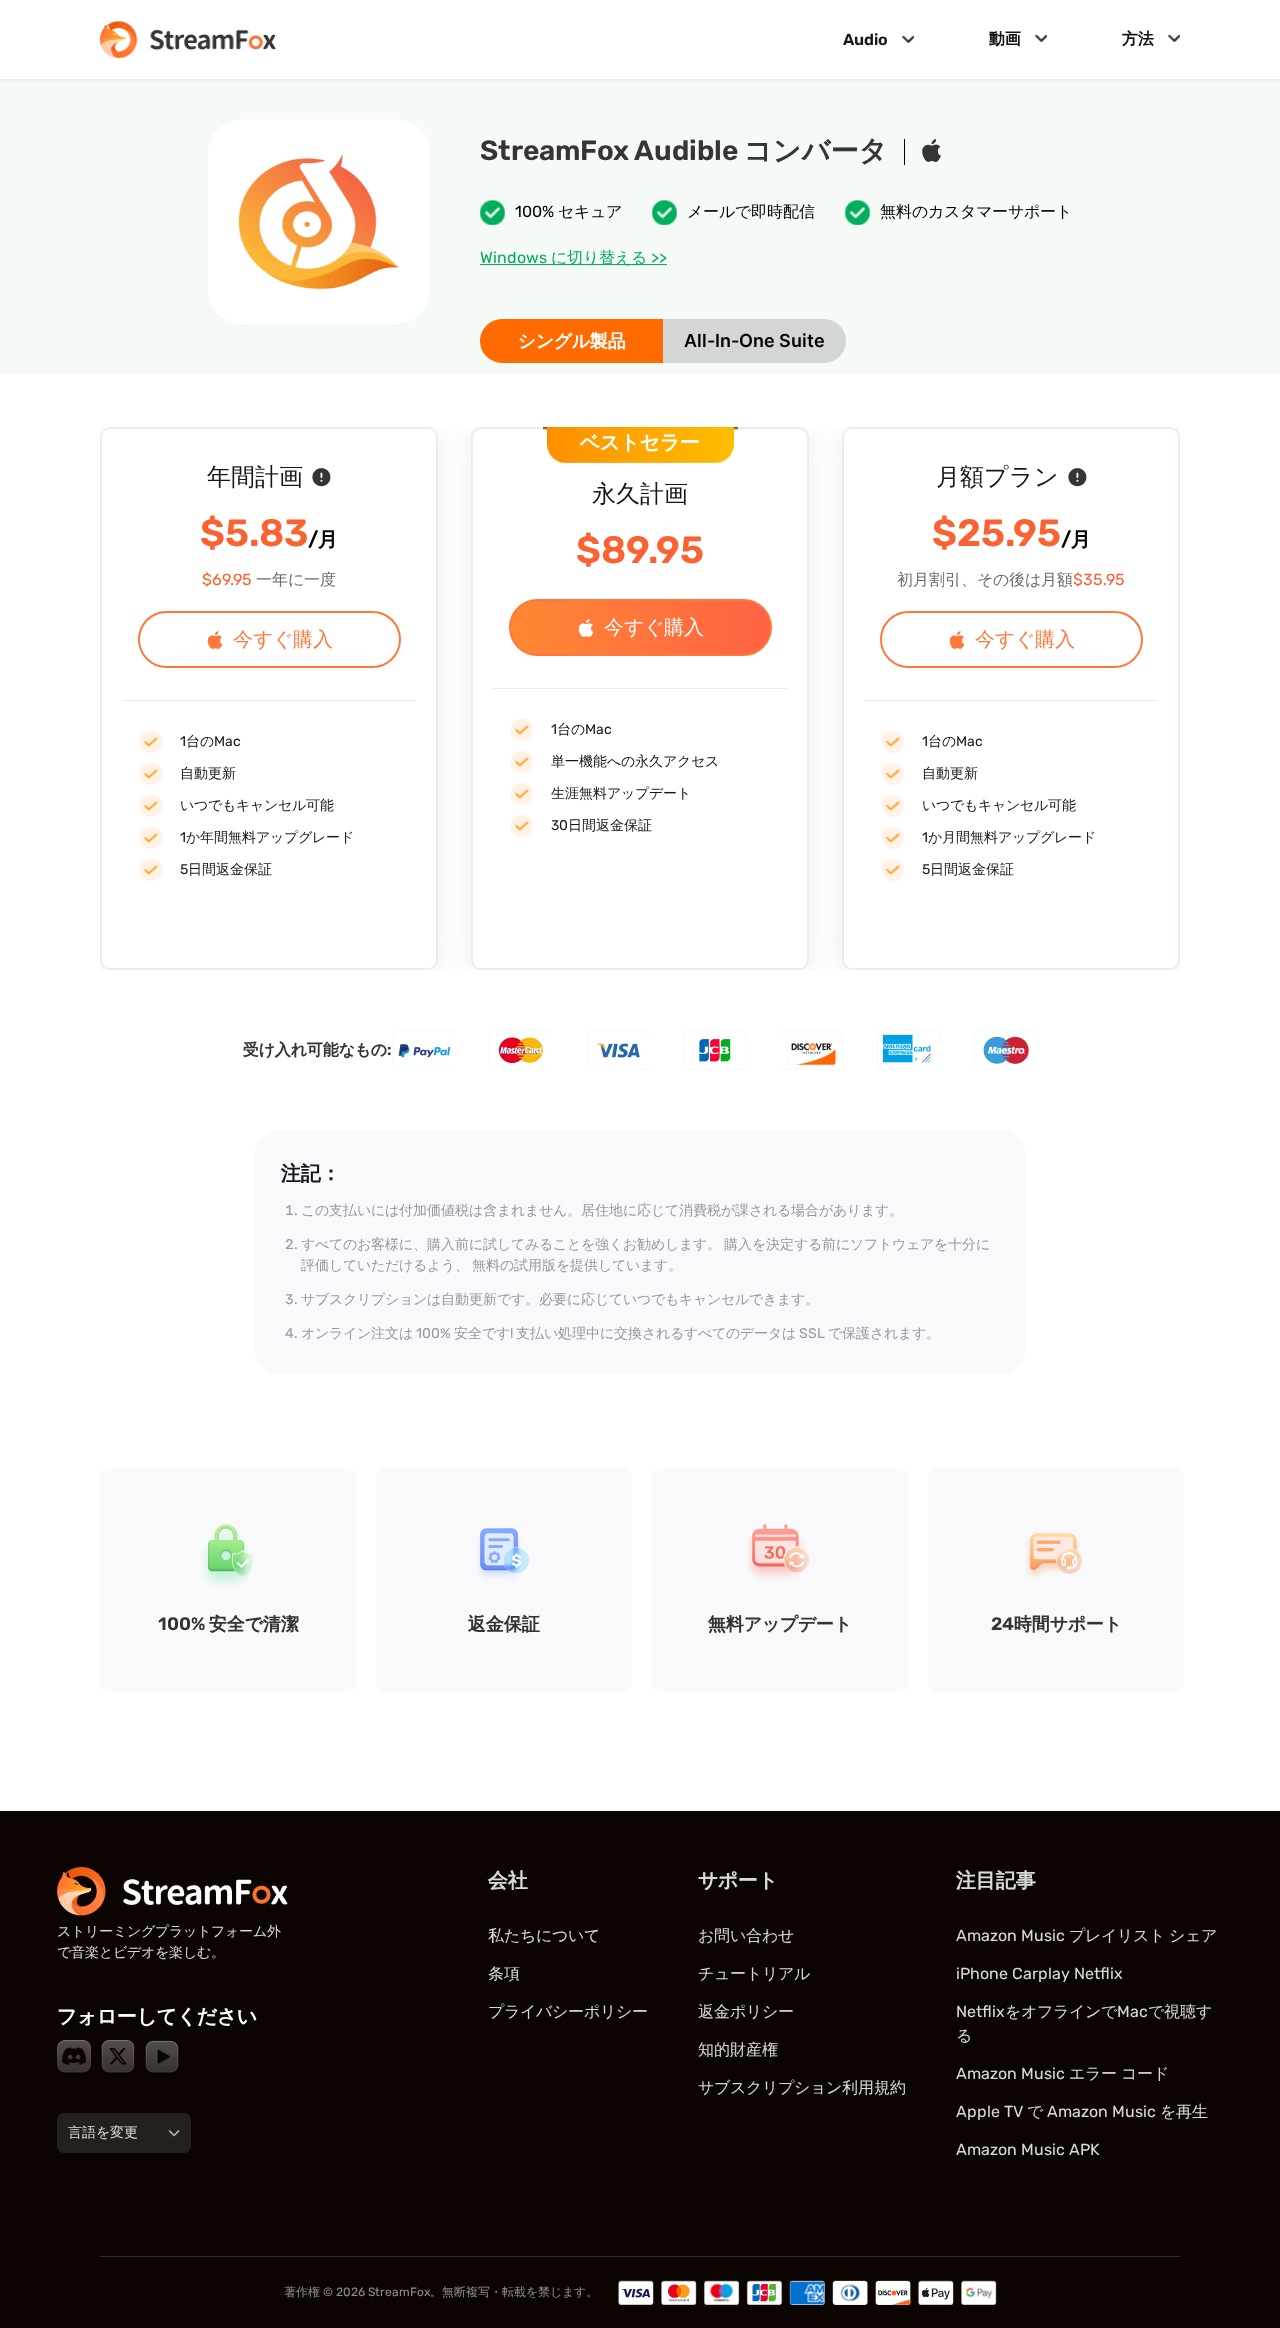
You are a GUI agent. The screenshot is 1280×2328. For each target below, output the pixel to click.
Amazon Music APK (1028, 2149)
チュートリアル (754, 1973)
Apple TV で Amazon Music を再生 (1082, 2111)
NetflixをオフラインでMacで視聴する (1084, 2023)
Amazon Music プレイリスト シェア (1086, 1935)
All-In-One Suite (754, 340)
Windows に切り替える (573, 257)
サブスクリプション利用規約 (802, 2087)
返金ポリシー (746, 2011)
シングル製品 (572, 340)
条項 (504, 1973)
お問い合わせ (746, 1935)
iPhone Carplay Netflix (1039, 1973)
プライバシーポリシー (568, 2011)
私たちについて (544, 1935)
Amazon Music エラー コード (1062, 2073)
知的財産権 (738, 2049)
